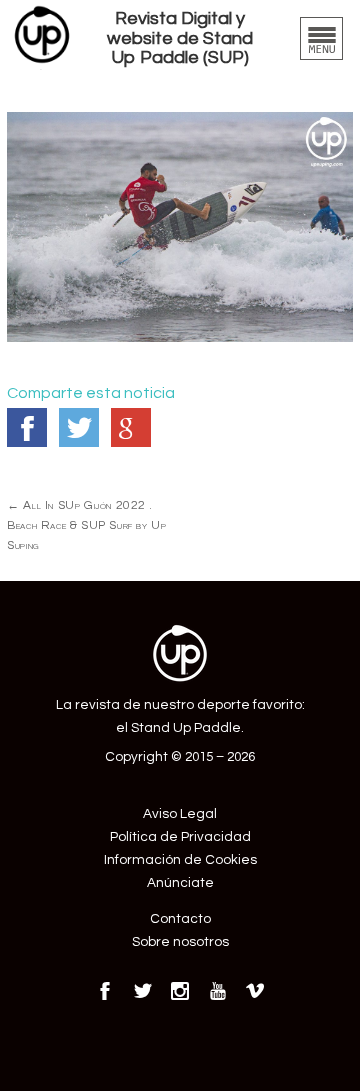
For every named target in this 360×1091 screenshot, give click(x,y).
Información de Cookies (180, 860)
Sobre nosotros (180, 942)
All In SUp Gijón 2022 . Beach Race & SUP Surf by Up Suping (86, 524)
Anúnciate (180, 883)
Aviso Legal (180, 814)
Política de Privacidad (180, 837)
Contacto (180, 919)
